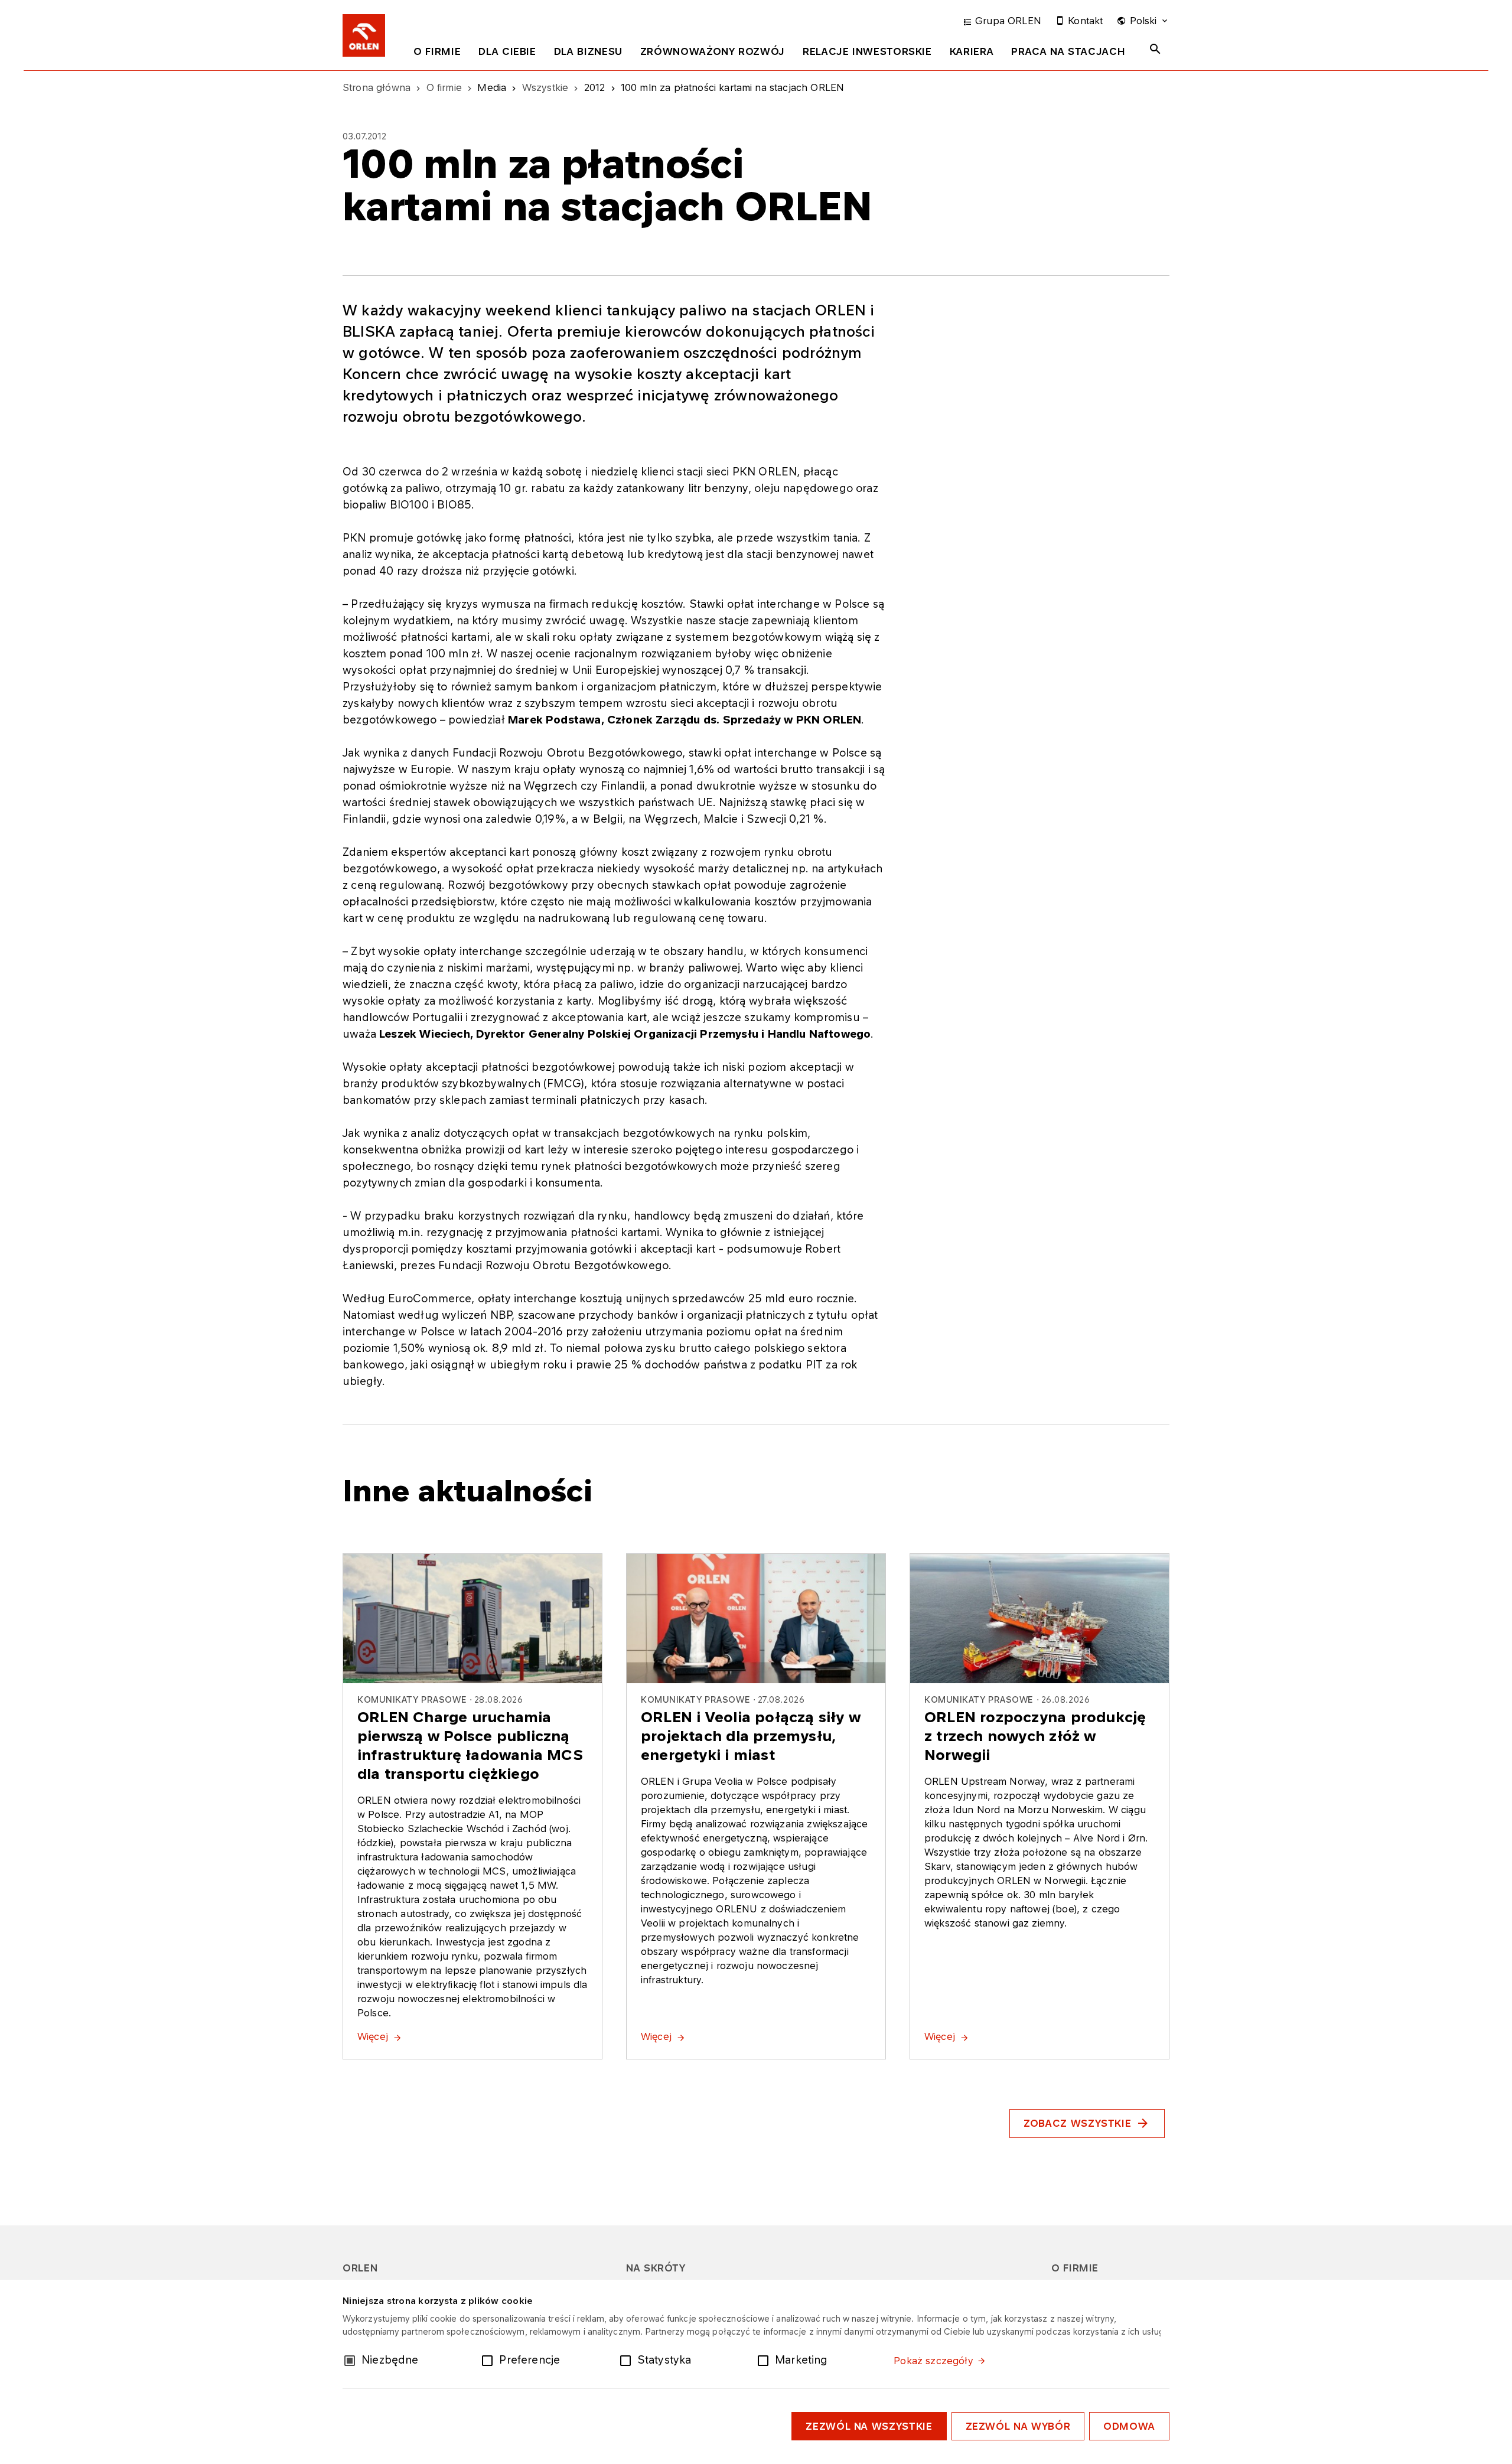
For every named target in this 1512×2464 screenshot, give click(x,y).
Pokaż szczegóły (933, 2361)
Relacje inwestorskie (867, 51)
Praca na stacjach (1068, 51)
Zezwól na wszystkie (869, 2426)
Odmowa (1129, 2426)
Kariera (972, 51)
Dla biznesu (588, 51)
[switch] (490, 2359)
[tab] (437, 54)
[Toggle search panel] (1155, 49)
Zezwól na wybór (1018, 2426)
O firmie (437, 51)
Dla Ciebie (507, 51)
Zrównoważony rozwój (713, 51)
